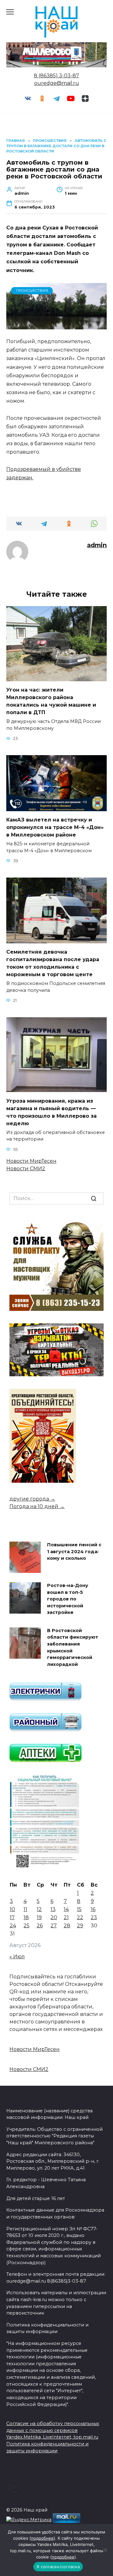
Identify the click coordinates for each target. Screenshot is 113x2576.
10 (12, 1909)
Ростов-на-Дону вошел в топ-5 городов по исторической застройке (68, 1599)
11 (25, 1909)
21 (66, 1917)
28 (67, 1926)
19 (39, 1917)
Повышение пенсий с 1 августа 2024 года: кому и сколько (74, 1551)
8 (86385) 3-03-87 (56, 76)
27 (54, 1926)
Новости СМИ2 (26, 1169)
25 (27, 1926)
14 (66, 1909)
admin (97, 545)
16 (93, 1909)
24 (13, 1926)
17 (12, 1917)
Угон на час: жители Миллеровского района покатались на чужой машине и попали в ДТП (51, 701)
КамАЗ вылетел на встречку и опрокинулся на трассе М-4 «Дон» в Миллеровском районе (55, 827)
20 (54, 1917)
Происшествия (32, 291)
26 (40, 1926)
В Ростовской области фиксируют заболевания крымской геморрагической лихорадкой (73, 1647)
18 (26, 1917)
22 (80, 1917)
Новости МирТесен (31, 1161)
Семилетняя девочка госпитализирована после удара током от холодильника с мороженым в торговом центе (53, 963)
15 (79, 1909)
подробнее (42, 2538)
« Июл (17, 1957)
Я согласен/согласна (58, 2567)
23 (94, 1917)
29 (80, 1926)
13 (53, 1909)
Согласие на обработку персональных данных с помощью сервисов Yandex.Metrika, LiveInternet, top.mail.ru (53, 2430)
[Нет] (105, 2550)
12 (39, 1909)
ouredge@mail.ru (57, 83)
